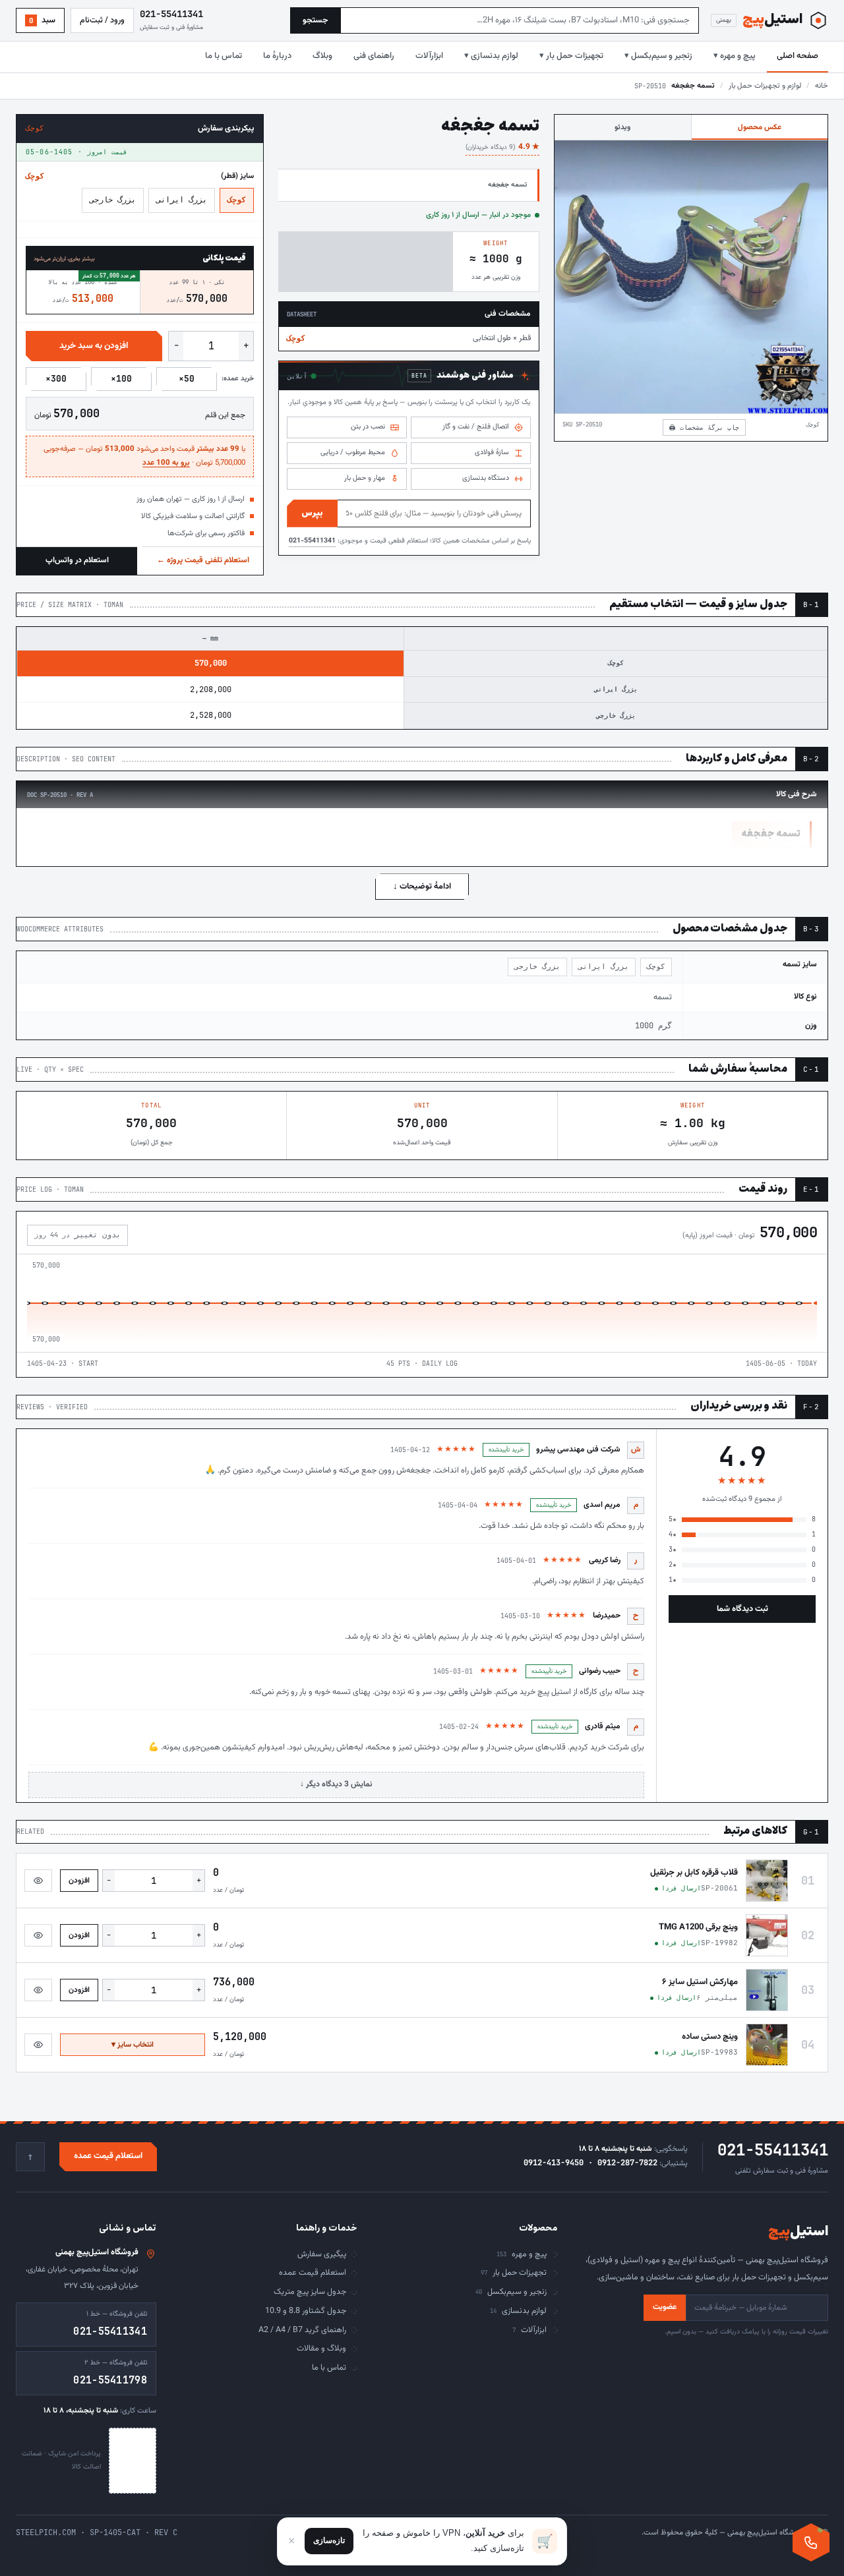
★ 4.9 (502, 147)
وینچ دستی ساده (710, 2037)
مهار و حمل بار (365, 478)
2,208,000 (211, 689)
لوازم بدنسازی (518, 2311)
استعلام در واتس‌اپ (77, 560)
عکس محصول (760, 127)
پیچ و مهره (522, 2254)
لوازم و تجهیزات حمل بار (765, 86)
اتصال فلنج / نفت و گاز (476, 427)
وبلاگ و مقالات (321, 2349)
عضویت (665, 2307)
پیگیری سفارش (322, 2254)
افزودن (79, 1881)
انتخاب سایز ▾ (133, 2045)
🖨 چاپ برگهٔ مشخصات (704, 427)
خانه (822, 86)
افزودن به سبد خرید (94, 346)
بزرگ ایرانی (182, 200)
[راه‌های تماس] (811, 2542)
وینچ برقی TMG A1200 (698, 1927)
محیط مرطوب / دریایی (353, 453)
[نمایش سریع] (38, 1881)
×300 (56, 379)
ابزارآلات (429, 56)
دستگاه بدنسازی (486, 478)
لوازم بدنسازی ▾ (491, 56)
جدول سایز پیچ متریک (310, 2292)
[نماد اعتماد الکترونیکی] (133, 2461)
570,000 (211, 663)
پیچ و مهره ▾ (735, 56)
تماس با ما (224, 56)
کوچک (237, 200)
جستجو (316, 20)
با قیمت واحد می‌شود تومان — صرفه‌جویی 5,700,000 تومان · (144, 456)
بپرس (312, 513)
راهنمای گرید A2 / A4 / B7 (302, 2330)
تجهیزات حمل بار (514, 2273)
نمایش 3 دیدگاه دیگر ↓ (336, 1784)
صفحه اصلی (798, 56)
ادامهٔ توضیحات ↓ (422, 887)
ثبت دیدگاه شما (742, 1609)
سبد (43, 20)
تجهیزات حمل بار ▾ (571, 56)
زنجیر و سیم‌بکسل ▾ (658, 56)
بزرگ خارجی (113, 200)
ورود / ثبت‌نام (102, 20)
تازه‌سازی (329, 2540)
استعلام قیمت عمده (108, 2156)
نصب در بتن (368, 427)
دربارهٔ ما (277, 56)
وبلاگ (322, 56)
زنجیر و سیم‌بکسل (511, 2292)
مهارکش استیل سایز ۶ (700, 1982)
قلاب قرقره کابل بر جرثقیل (694, 1873)
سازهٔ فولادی (492, 453)
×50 (187, 379)
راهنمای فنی (374, 56)
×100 (121, 379)
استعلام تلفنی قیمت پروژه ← (203, 560)
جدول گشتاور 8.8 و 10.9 (306, 2311)
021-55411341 (312, 541)
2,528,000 (211, 715)
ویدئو (622, 127)
